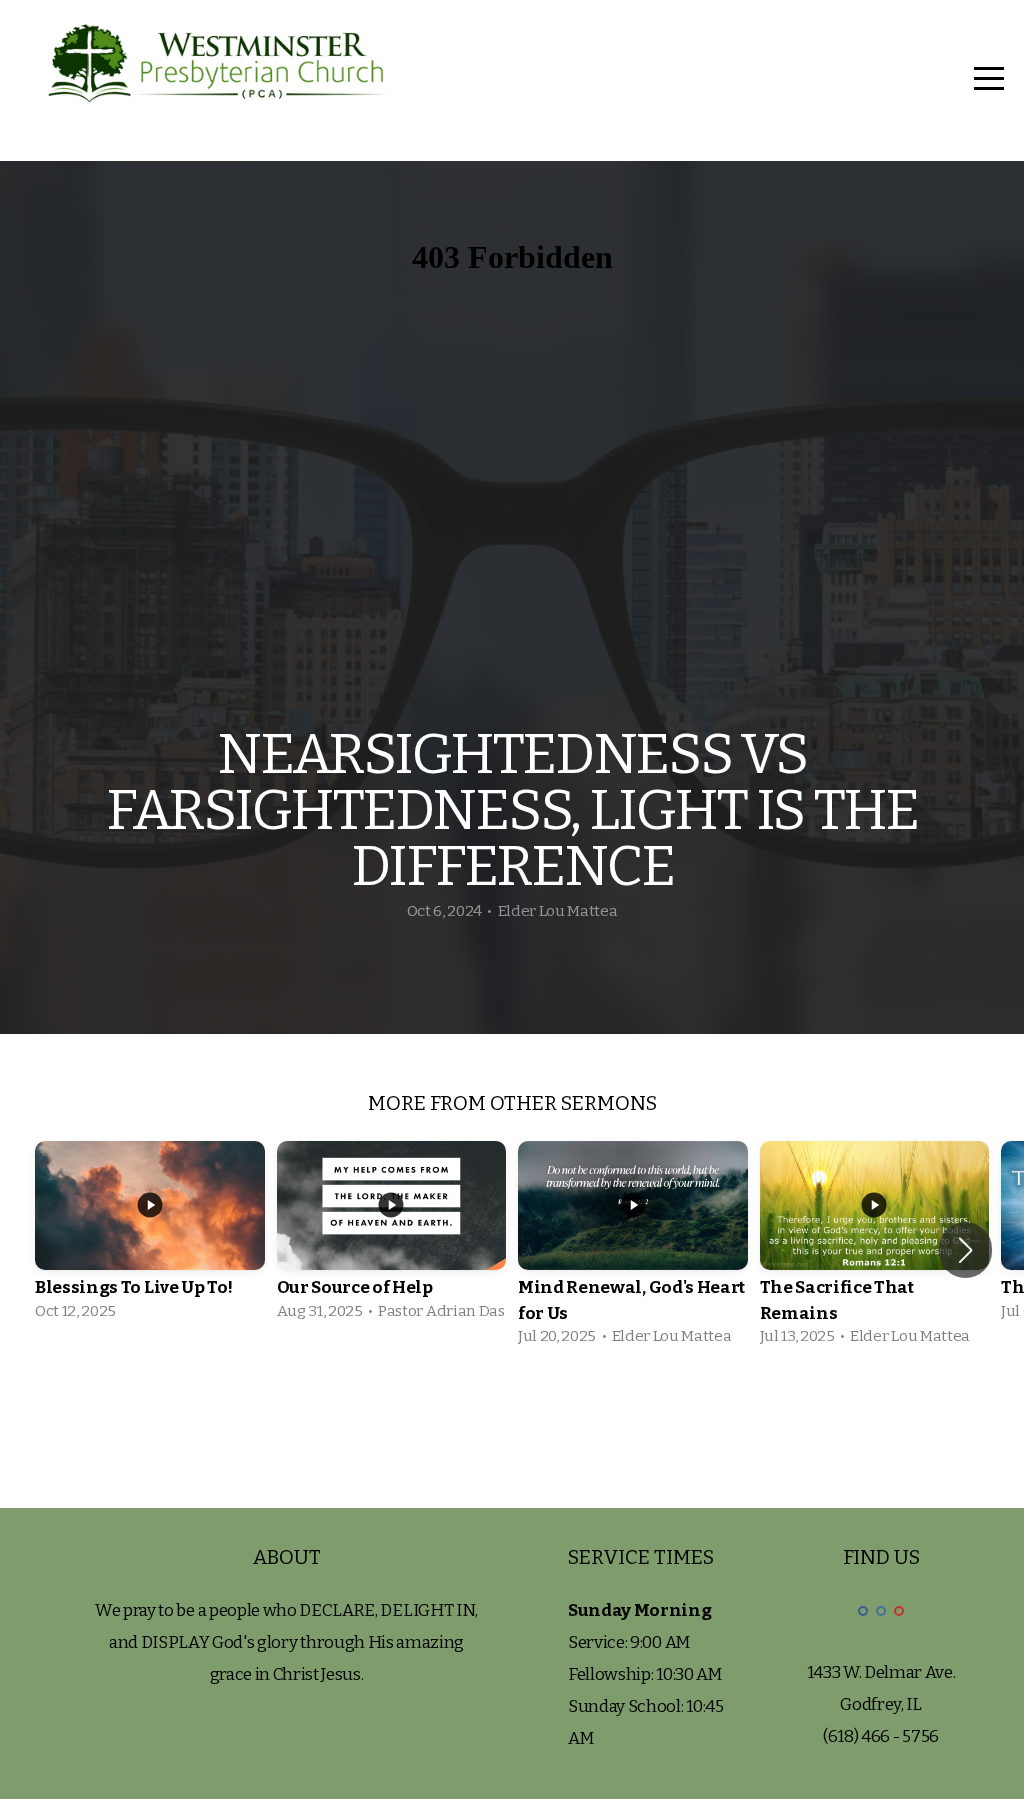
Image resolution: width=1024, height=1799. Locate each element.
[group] (150, 1237)
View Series (512, 1416)
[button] (965, 1250)
